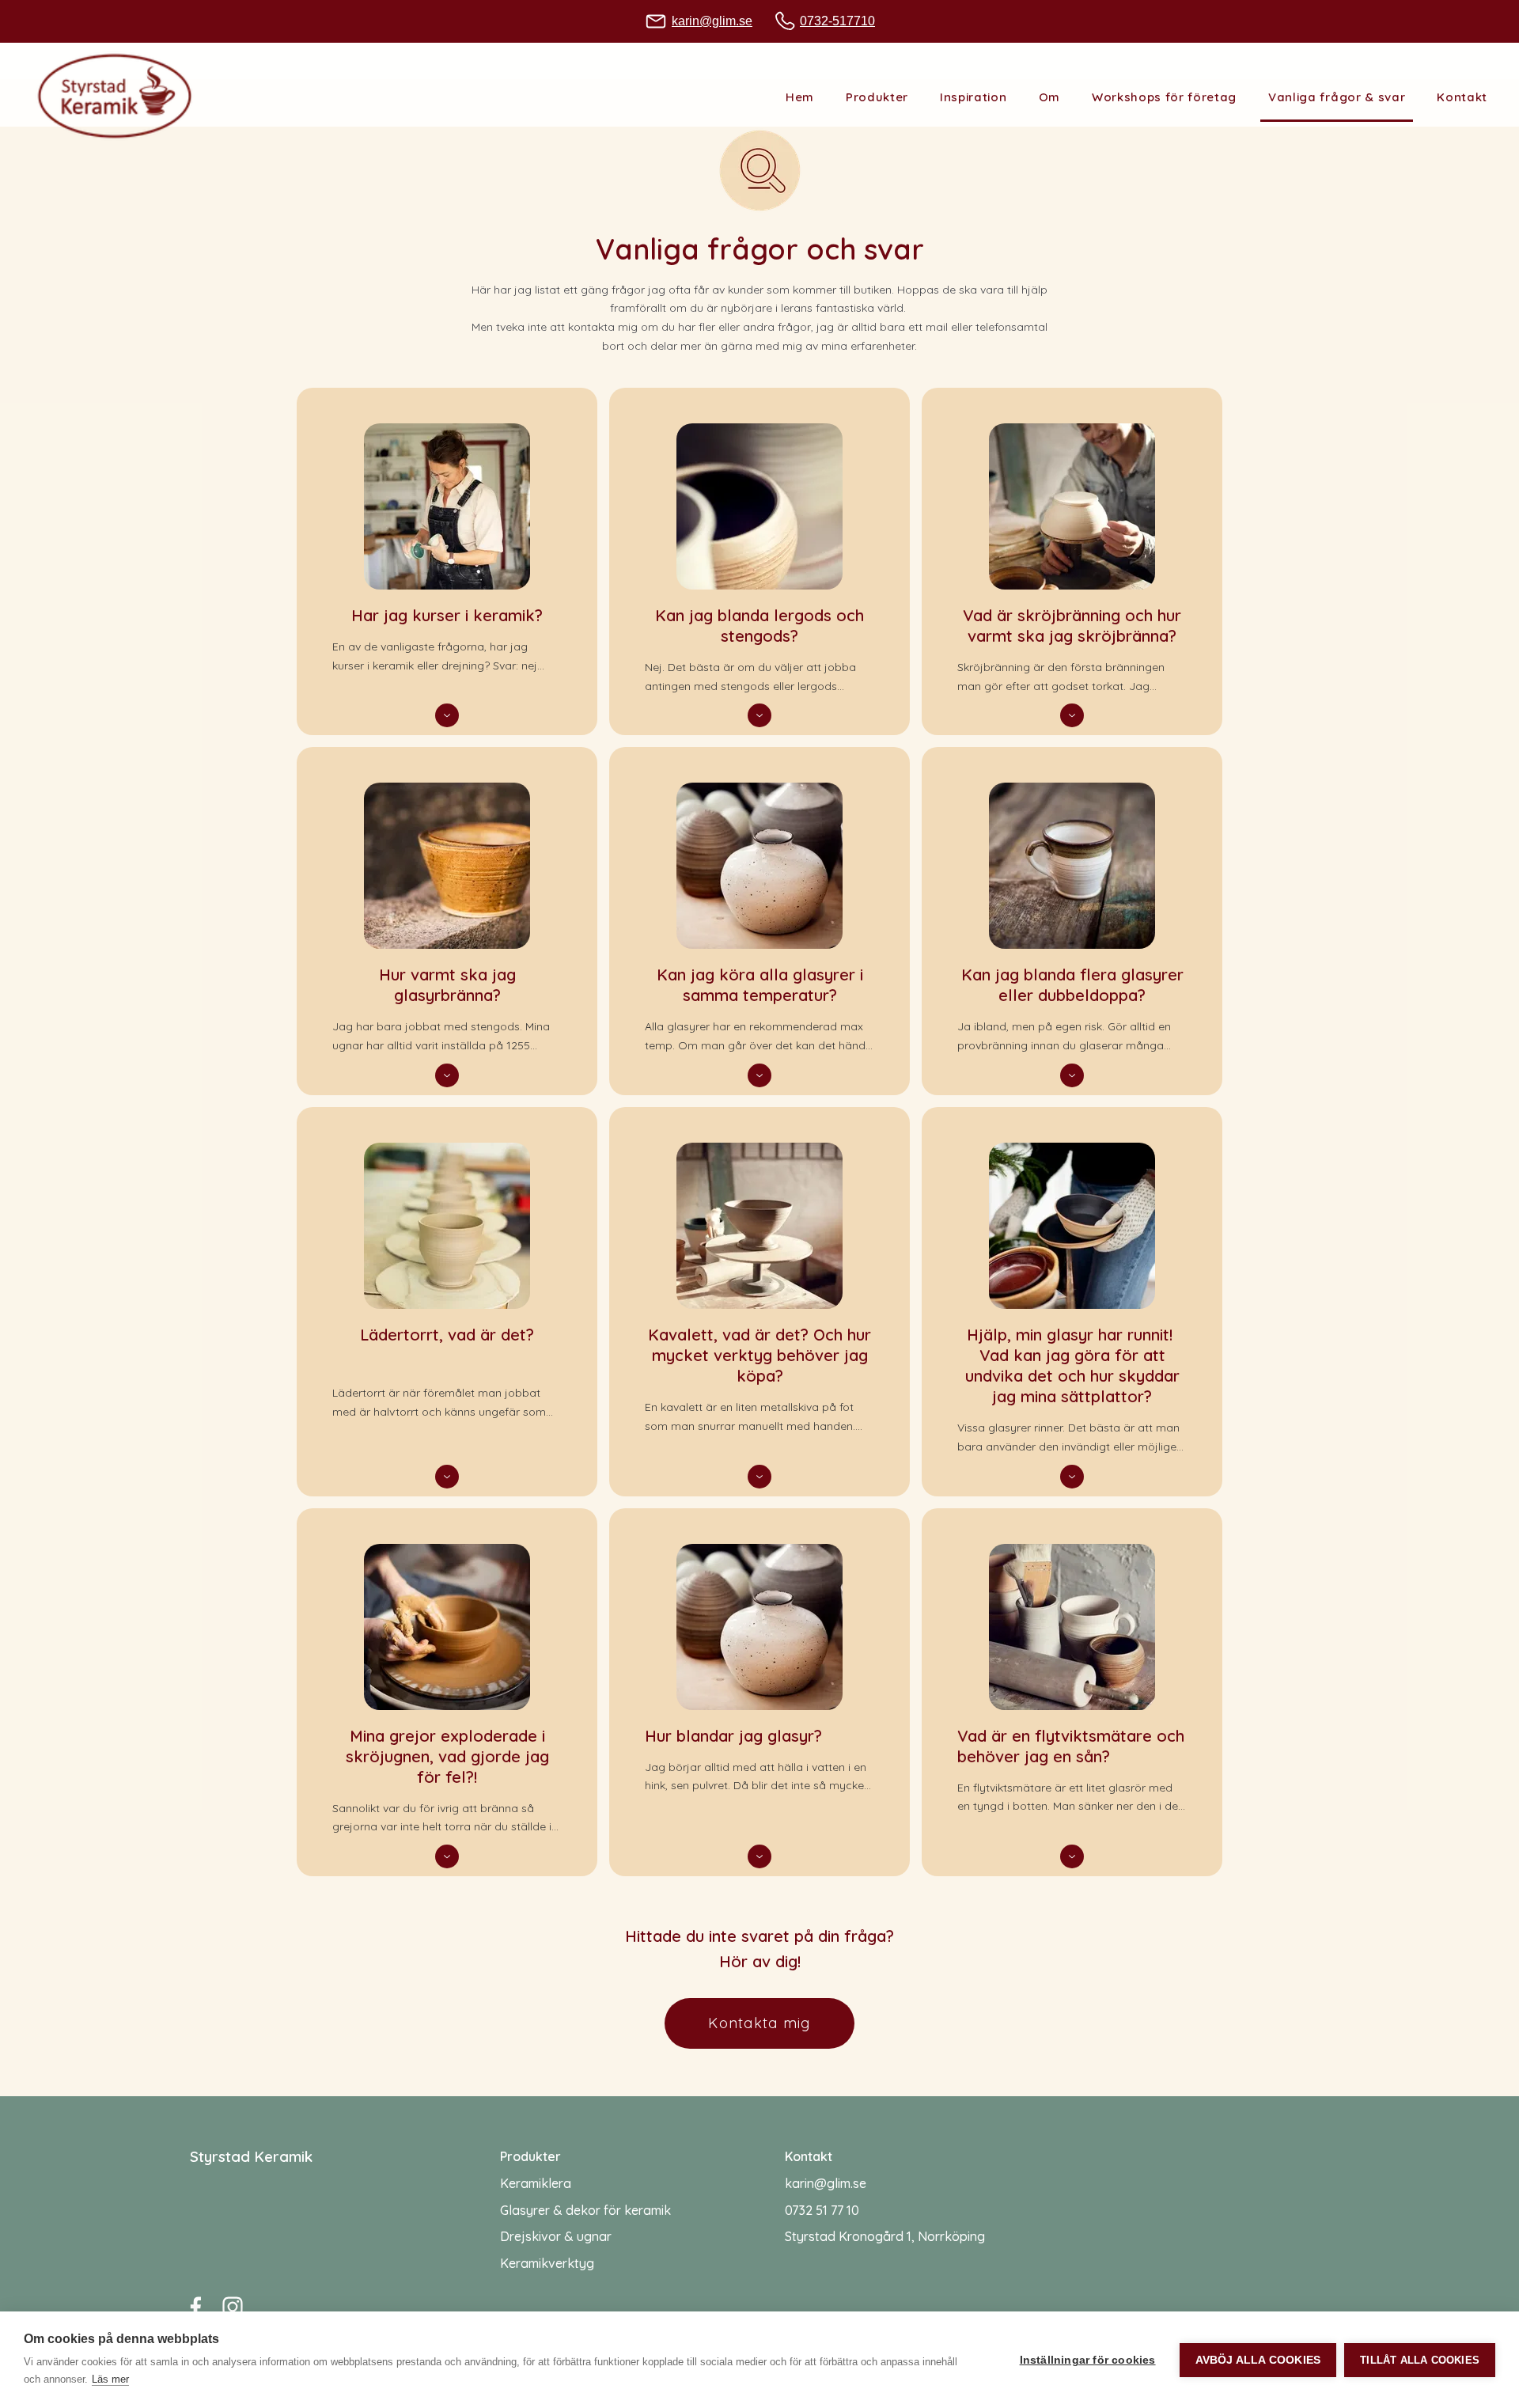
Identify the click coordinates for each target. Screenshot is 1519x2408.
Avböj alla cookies (1258, 2360)
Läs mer (110, 2379)
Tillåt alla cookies (1420, 2360)
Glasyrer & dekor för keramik (585, 2210)
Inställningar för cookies (1088, 2360)
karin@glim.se (712, 21)
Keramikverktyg (547, 2263)
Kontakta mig (759, 2023)
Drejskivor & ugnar (556, 2236)
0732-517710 (837, 21)
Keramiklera (536, 2183)
